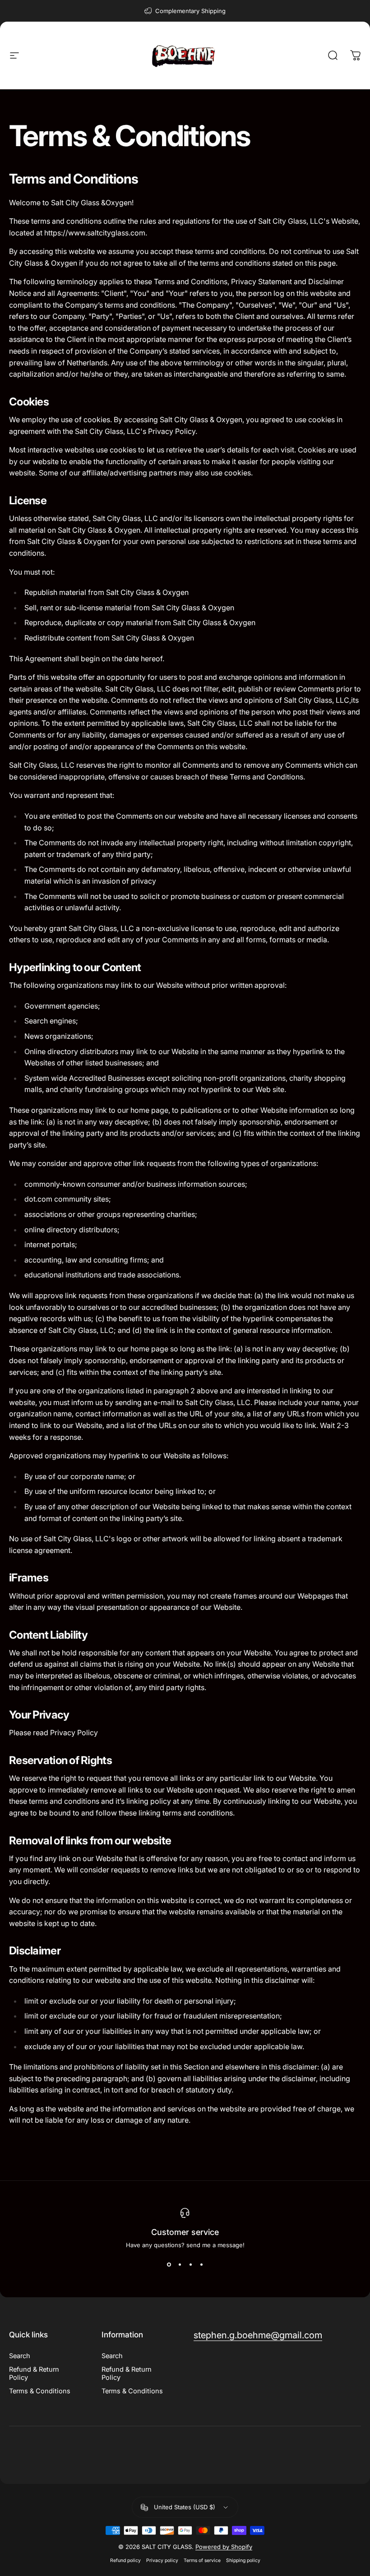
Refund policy (125, 2560)
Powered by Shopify (224, 2547)
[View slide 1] (169, 2265)
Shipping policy (243, 2560)
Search (20, 2356)
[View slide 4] (201, 2265)
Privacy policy (162, 2560)
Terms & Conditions (40, 2391)
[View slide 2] (180, 2265)
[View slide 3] (190, 2265)
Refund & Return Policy (34, 2373)
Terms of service (202, 2560)
